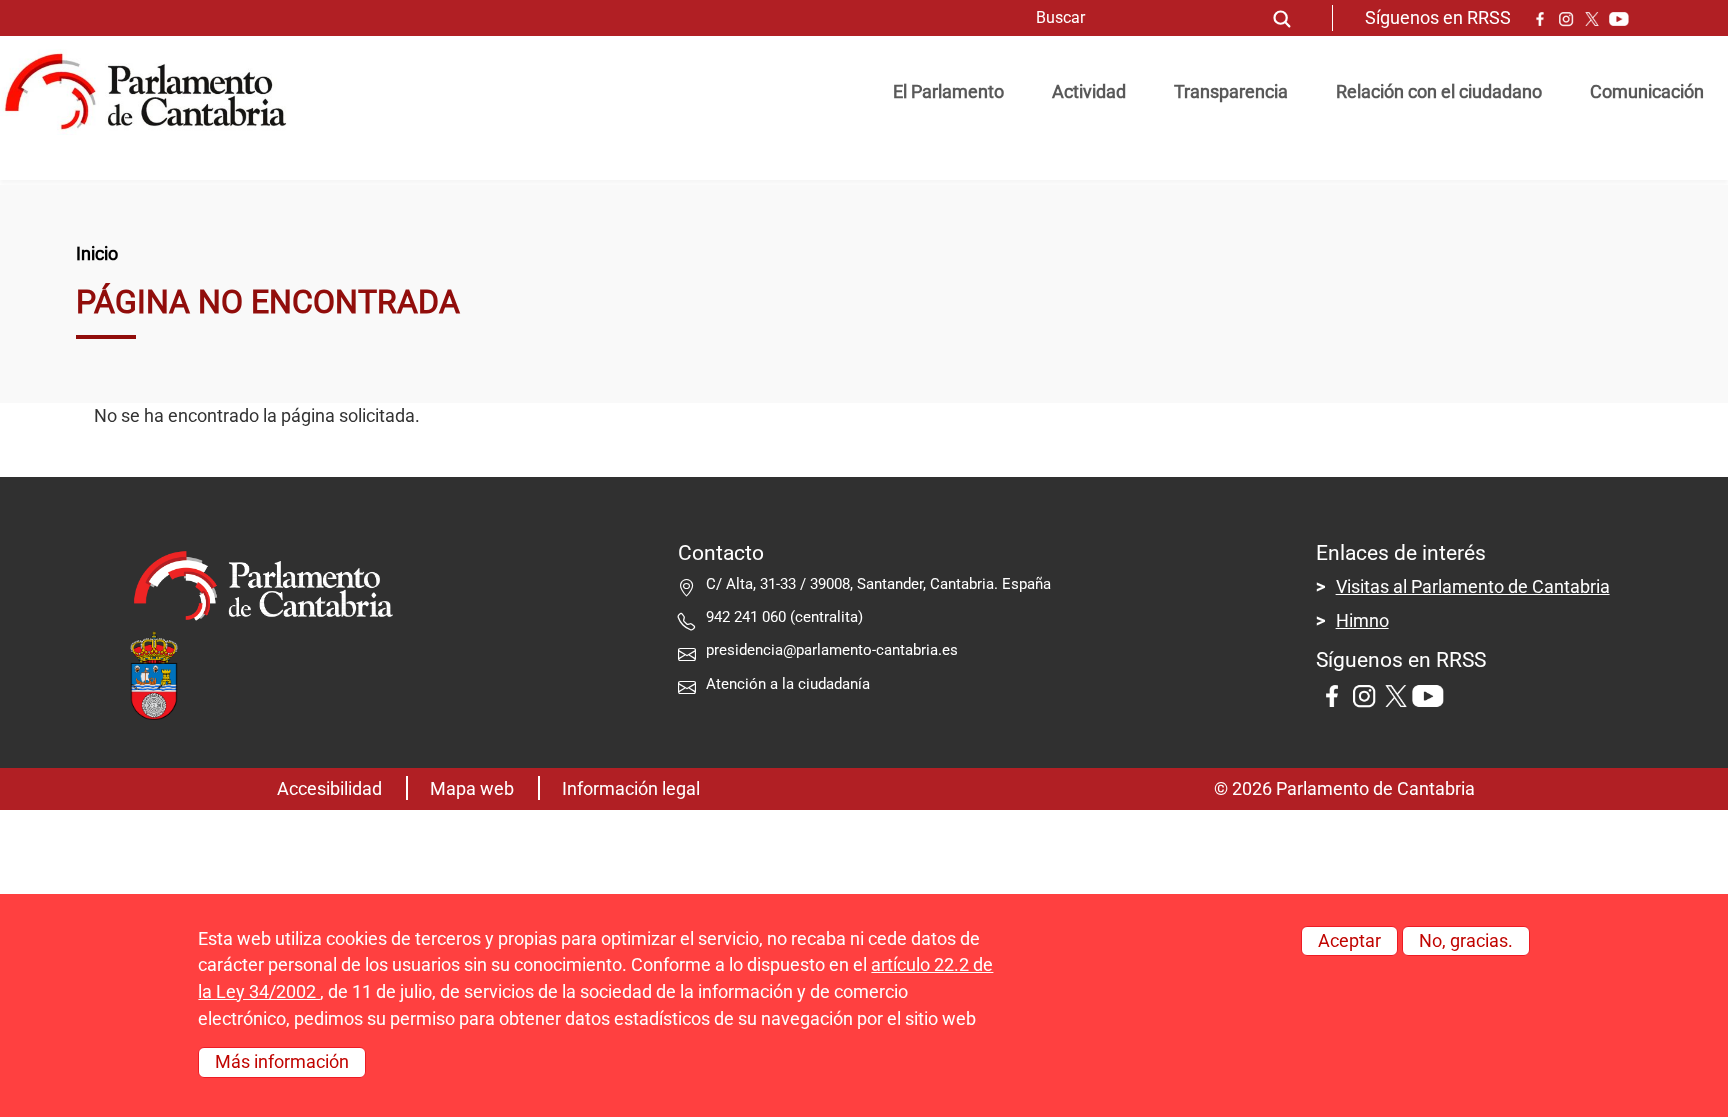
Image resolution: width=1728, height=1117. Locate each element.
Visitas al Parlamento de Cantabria (1473, 587)
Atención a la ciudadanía (790, 684)
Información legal (631, 789)
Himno (1362, 621)
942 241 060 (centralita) (784, 617)
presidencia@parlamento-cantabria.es (832, 650)
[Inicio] (153, 92)
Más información (282, 1062)
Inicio (97, 254)
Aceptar (1349, 941)
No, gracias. (1466, 941)
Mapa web (472, 789)
